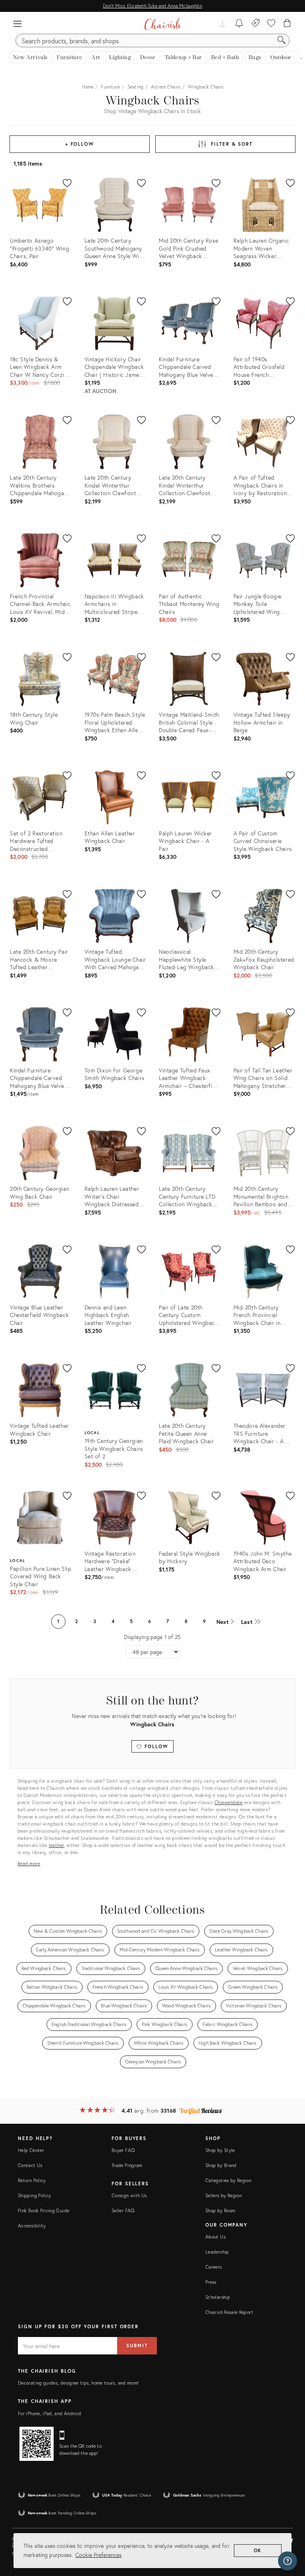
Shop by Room (220, 2211)
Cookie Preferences (98, 2555)
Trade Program (127, 2165)
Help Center (31, 2150)
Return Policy (32, 2180)
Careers (214, 2267)
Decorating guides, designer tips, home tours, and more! (78, 2383)
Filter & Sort (232, 144)
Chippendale (229, 1802)
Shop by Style (220, 2150)
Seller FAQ (123, 2211)
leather (57, 1845)
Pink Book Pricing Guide (43, 2211)
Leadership (217, 2252)
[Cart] (287, 24)
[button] (17, 24)
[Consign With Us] (256, 24)
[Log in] (222, 24)
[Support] (288, 2561)
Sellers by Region (224, 2195)
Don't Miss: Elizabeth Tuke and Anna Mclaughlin (152, 6)
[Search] (282, 40)
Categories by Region (228, 2180)
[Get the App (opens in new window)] (37, 2444)
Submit (137, 2346)
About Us (215, 2237)
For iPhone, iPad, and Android (49, 2413)
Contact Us (30, 2165)
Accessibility (32, 2226)
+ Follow (80, 144)
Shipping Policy (34, 2195)
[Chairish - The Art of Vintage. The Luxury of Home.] (163, 24)
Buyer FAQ (123, 2150)
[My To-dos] (239, 24)
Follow (155, 1746)
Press (211, 2282)
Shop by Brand (221, 2165)
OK (258, 2550)
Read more (29, 1864)
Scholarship (218, 2297)
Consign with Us (129, 2195)
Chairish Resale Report (229, 2312)
